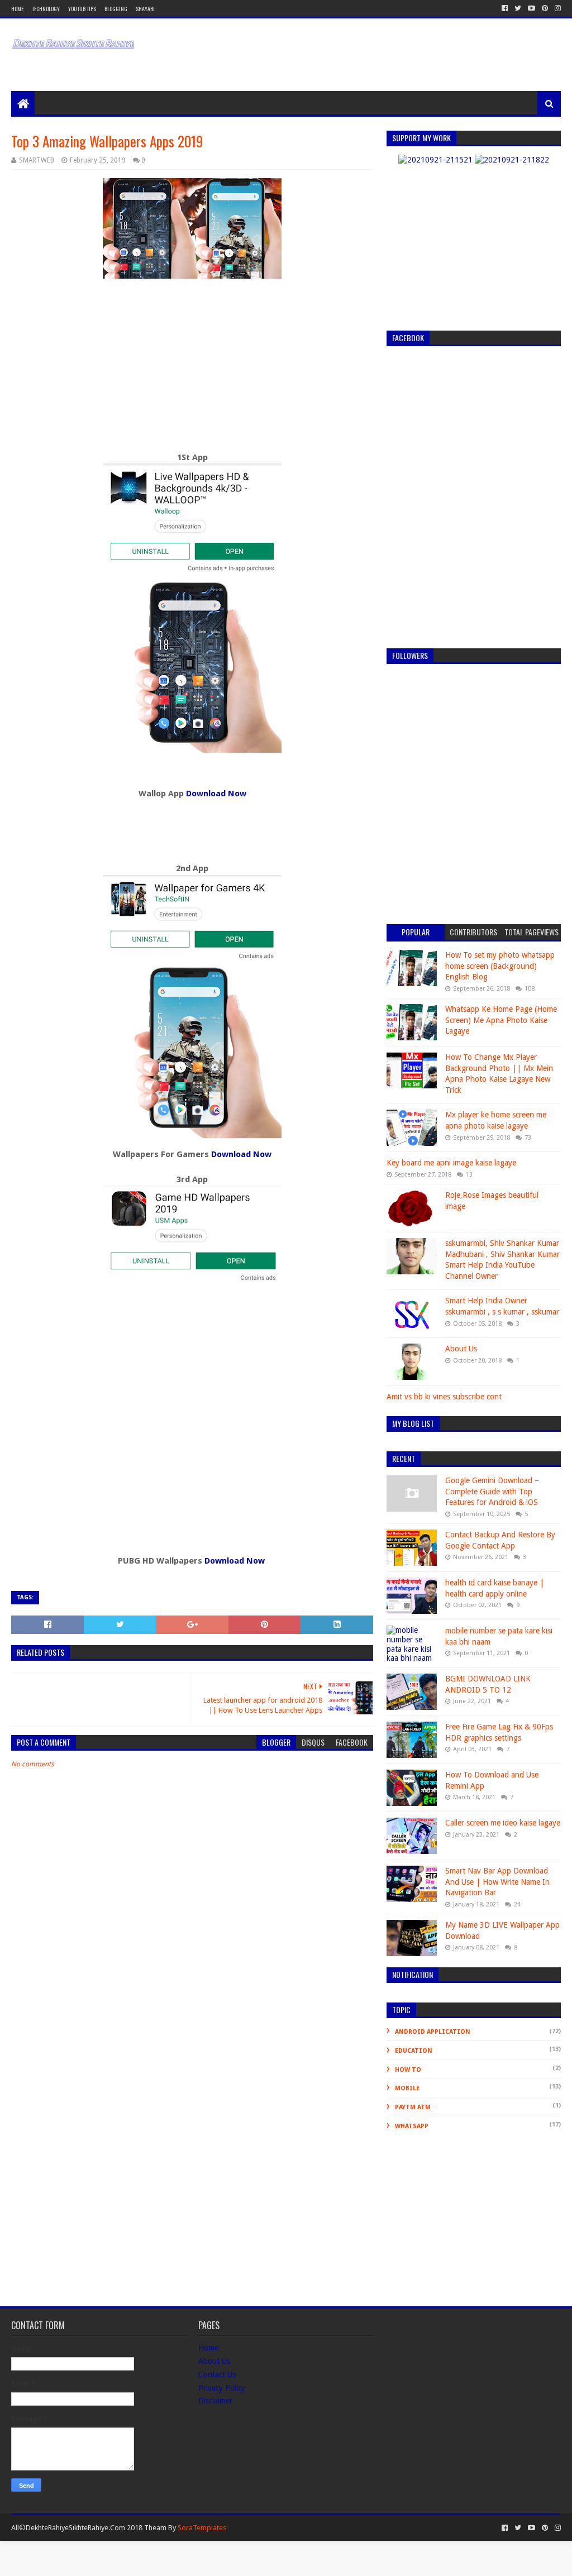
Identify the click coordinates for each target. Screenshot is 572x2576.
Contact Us (217, 2374)
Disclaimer (215, 2401)
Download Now (216, 794)
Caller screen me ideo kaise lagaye (503, 1823)
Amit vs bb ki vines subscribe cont (444, 1397)
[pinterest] (545, 8)
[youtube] (532, 8)
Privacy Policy (222, 2388)
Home (17, 9)
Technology (46, 9)
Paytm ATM (413, 2107)
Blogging (116, 9)
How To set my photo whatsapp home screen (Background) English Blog (500, 966)
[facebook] (505, 8)
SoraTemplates (202, 2528)
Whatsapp (412, 2126)
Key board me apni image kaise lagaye (451, 1163)
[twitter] (518, 8)
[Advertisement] (285, 46)
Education (414, 2051)
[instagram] (557, 8)
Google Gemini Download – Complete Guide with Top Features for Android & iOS (492, 1491)
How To (408, 2070)
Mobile (407, 2088)
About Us (461, 1349)
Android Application (433, 2032)
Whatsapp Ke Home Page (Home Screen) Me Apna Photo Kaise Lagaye (501, 1020)
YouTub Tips (82, 9)
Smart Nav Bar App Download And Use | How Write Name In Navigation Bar (497, 1882)
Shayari (145, 9)
